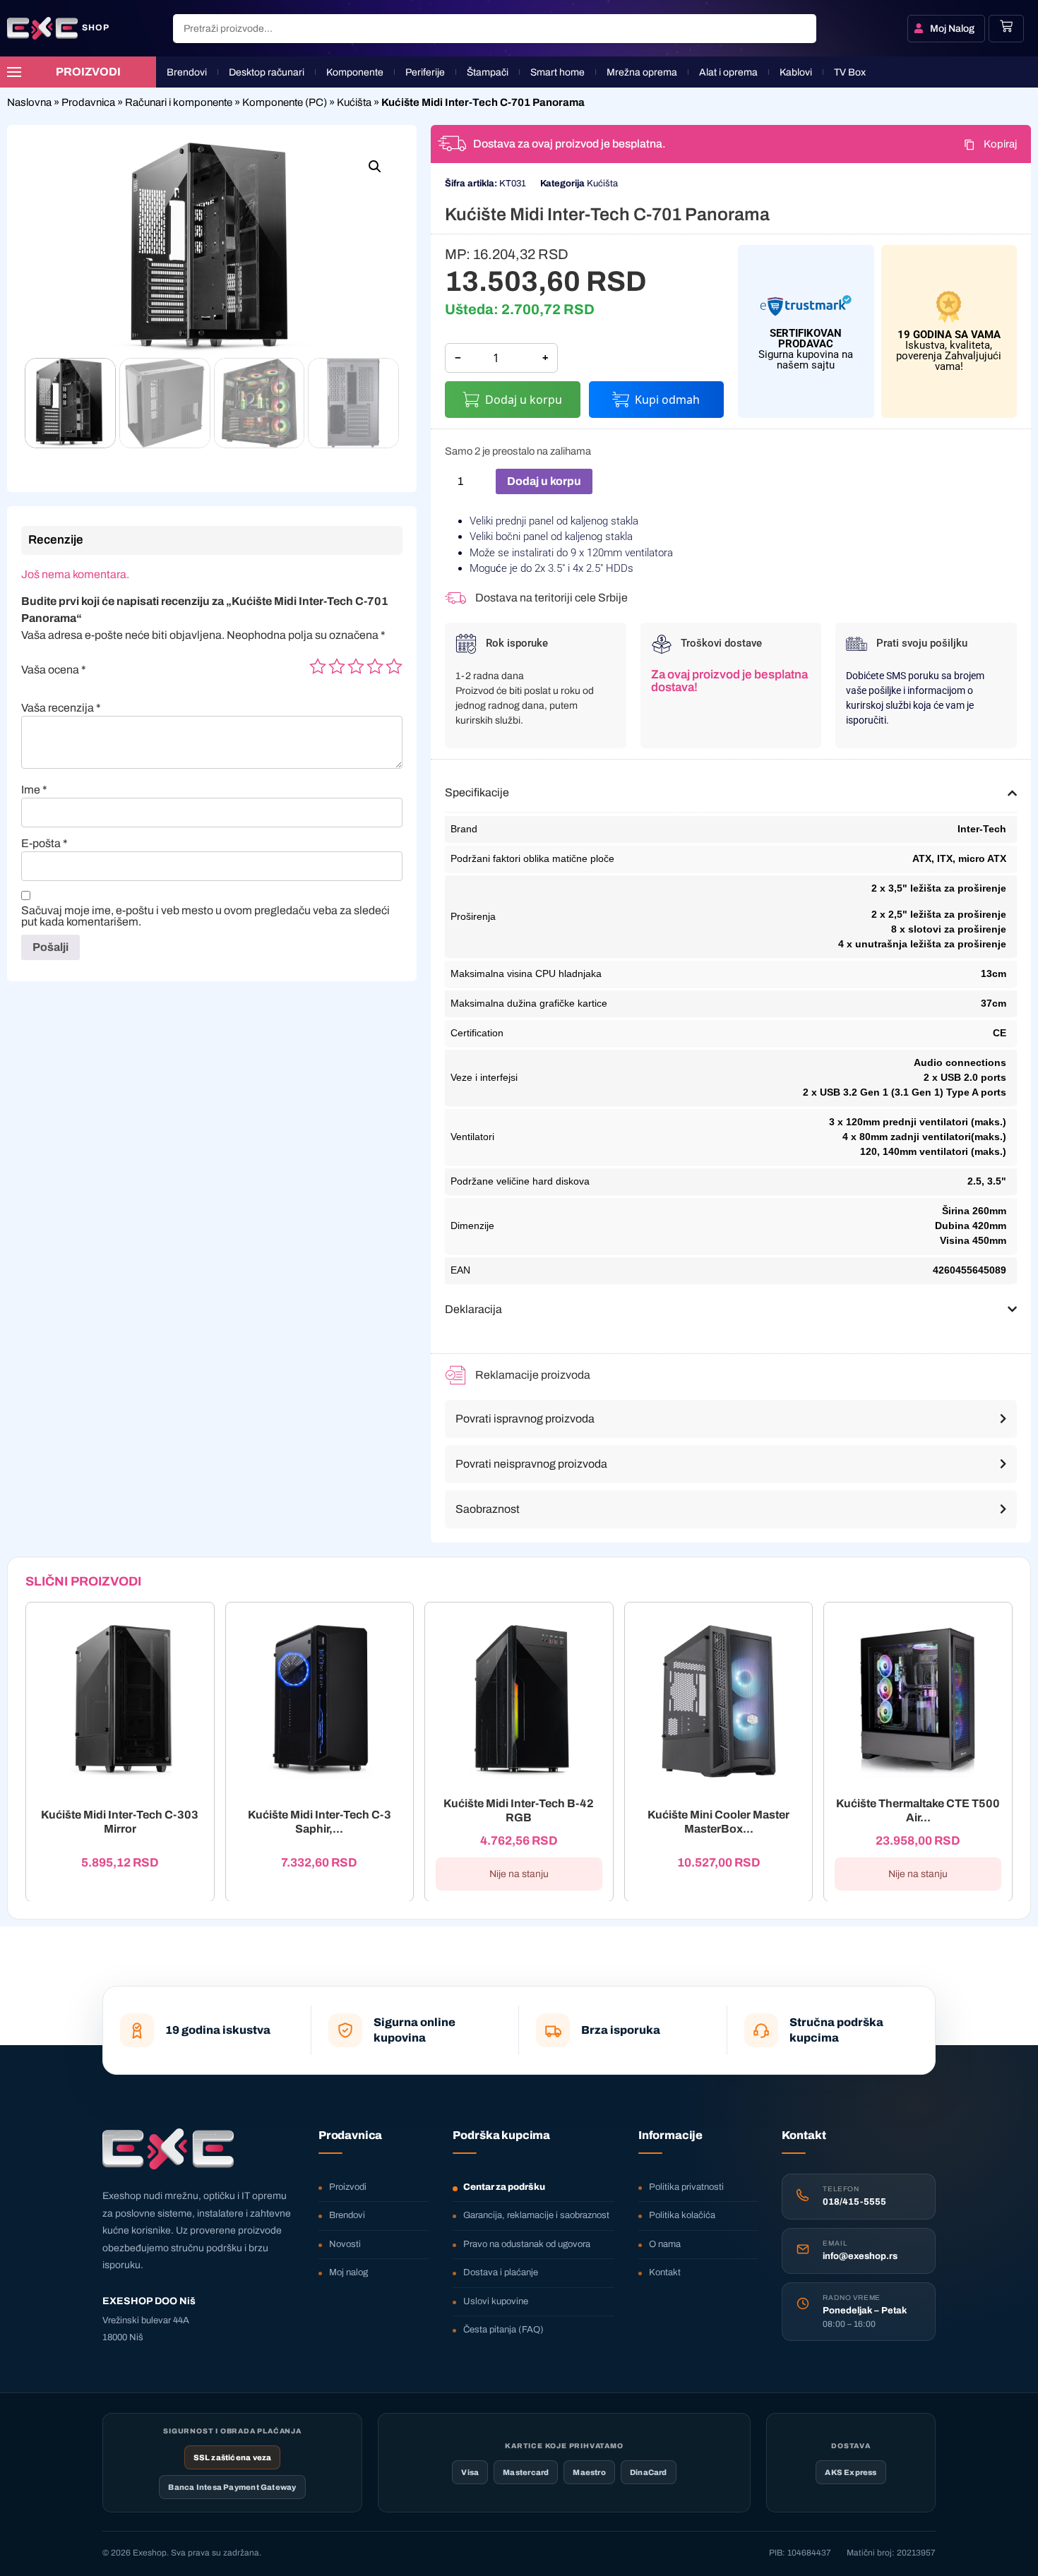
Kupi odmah (667, 400)
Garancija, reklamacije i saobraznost (536, 2215)
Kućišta (354, 102)
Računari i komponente (179, 102)
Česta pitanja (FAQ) (503, 2330)
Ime (34, 790)
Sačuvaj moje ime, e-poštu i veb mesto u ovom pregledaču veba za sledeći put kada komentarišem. (205, 916)
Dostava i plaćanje (501, 2272)
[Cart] (1006, 26)
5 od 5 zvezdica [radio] (394, 666)
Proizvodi (348, 2187)
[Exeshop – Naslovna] (168, 2149)
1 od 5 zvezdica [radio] (318, 666)
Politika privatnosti (686, 2187)
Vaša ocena (54, 670)
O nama (665, 2244)
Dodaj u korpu (524, 400)
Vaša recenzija (61, 708)
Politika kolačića (682, 2215)
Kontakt (665, 2272)
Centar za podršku (504, 2187)
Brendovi (347, 2215)
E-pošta (44, 844)
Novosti (345, 2244)
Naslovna (29, 102)
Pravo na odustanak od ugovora (527, 2244)
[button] (375, 167)
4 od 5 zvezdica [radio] (375, 666)
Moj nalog (348, 2272)
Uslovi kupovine (496, 2301)
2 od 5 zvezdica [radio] (337, 666)
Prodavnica (88, 102)
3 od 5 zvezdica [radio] (356, 666)
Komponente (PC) (285, 102)
